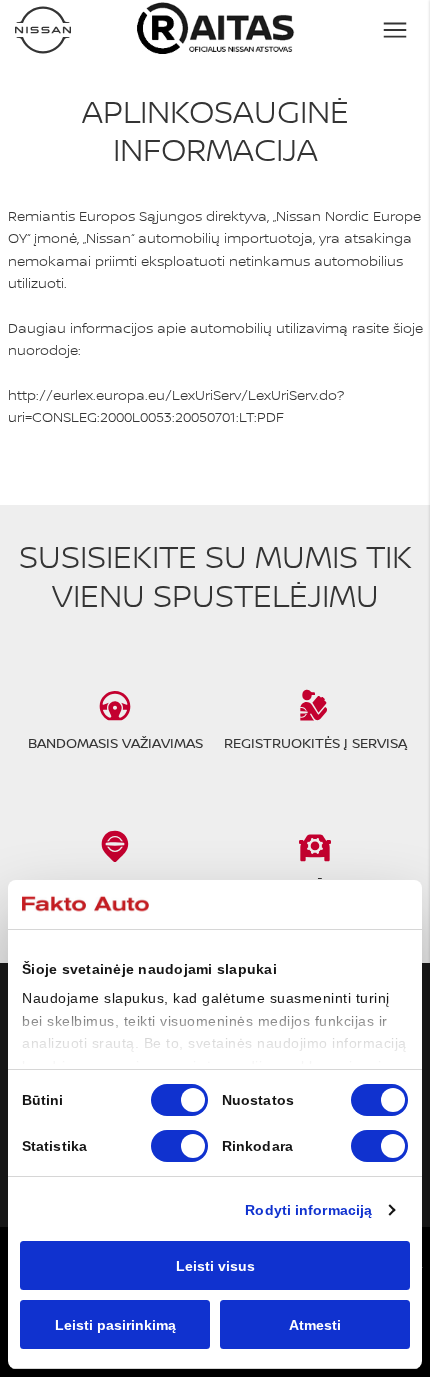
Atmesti (315, 1325)
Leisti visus (215, 1266)
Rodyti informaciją (308, 1210)
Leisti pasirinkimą (115, 1325)
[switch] (379, 1100)
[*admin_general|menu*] (395, 30)
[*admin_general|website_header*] (43, 30)
